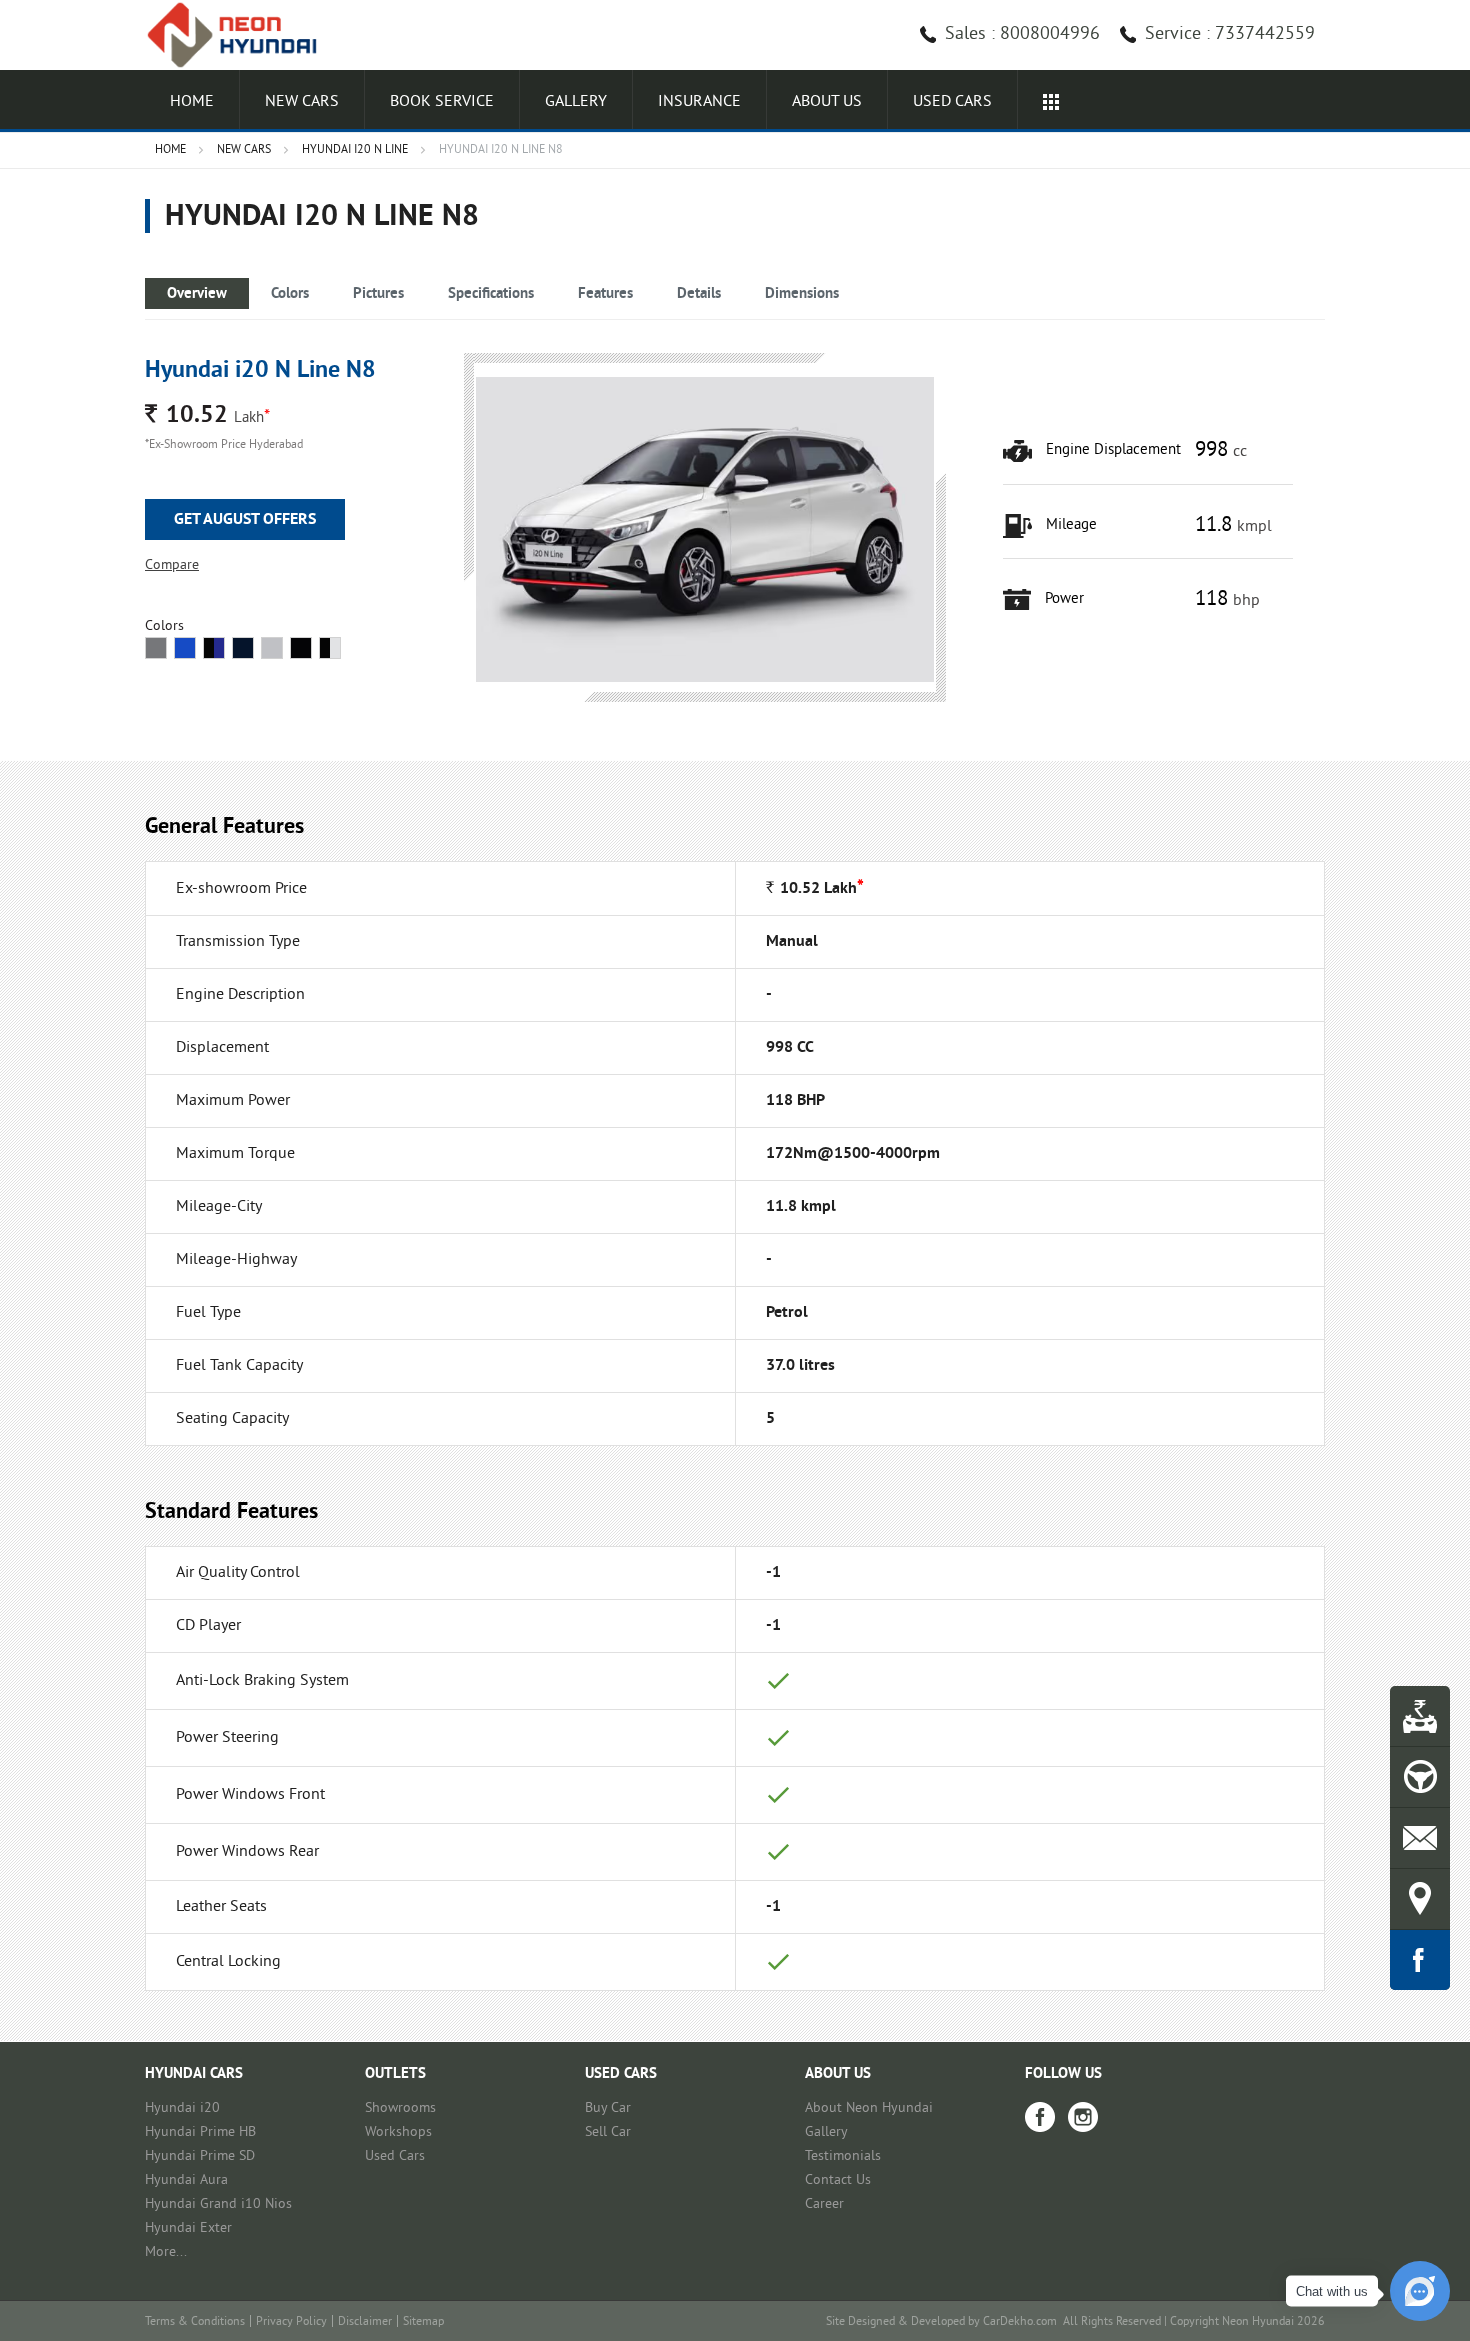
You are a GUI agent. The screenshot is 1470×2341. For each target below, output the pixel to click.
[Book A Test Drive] (1420, 1777)
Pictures (378, 294)
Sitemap (423, 2322)
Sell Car (608, 2132)
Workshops (398, 2132)
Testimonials (843, 2156)
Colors (290, 294)
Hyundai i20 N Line (355, 150)
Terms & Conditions (195, 2322)
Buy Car (608, 2108)
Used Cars (395, 2156)
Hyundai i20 (182, 2108)
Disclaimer (365, 2322)
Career (824, 2204)
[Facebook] (1040, 2117)
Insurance (699, 102)
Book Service (442, 102)
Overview (197, 294)
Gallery (576, 102)
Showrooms (400, 2108)
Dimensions (802, 294)
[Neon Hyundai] (240, 35)
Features (605, 294)
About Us (827, 102)
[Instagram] (1083, 2117)
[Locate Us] (1420, 1899)
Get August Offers (245, 520)
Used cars (952, 102)
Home (192, 102)
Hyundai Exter (188, 2228)
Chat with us (1332, 2291)
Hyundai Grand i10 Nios (218, 2204)
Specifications (491, 294)
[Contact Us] (1420, 1838)
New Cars (302, 102)
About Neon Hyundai (869, 2108)
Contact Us (838, 2180)
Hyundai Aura (186, 2180)
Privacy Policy (291, 2322)
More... (166, 2252)
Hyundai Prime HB (200, 2132)
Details (699, 294)
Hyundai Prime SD (200, 2156)
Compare (172, 565)
